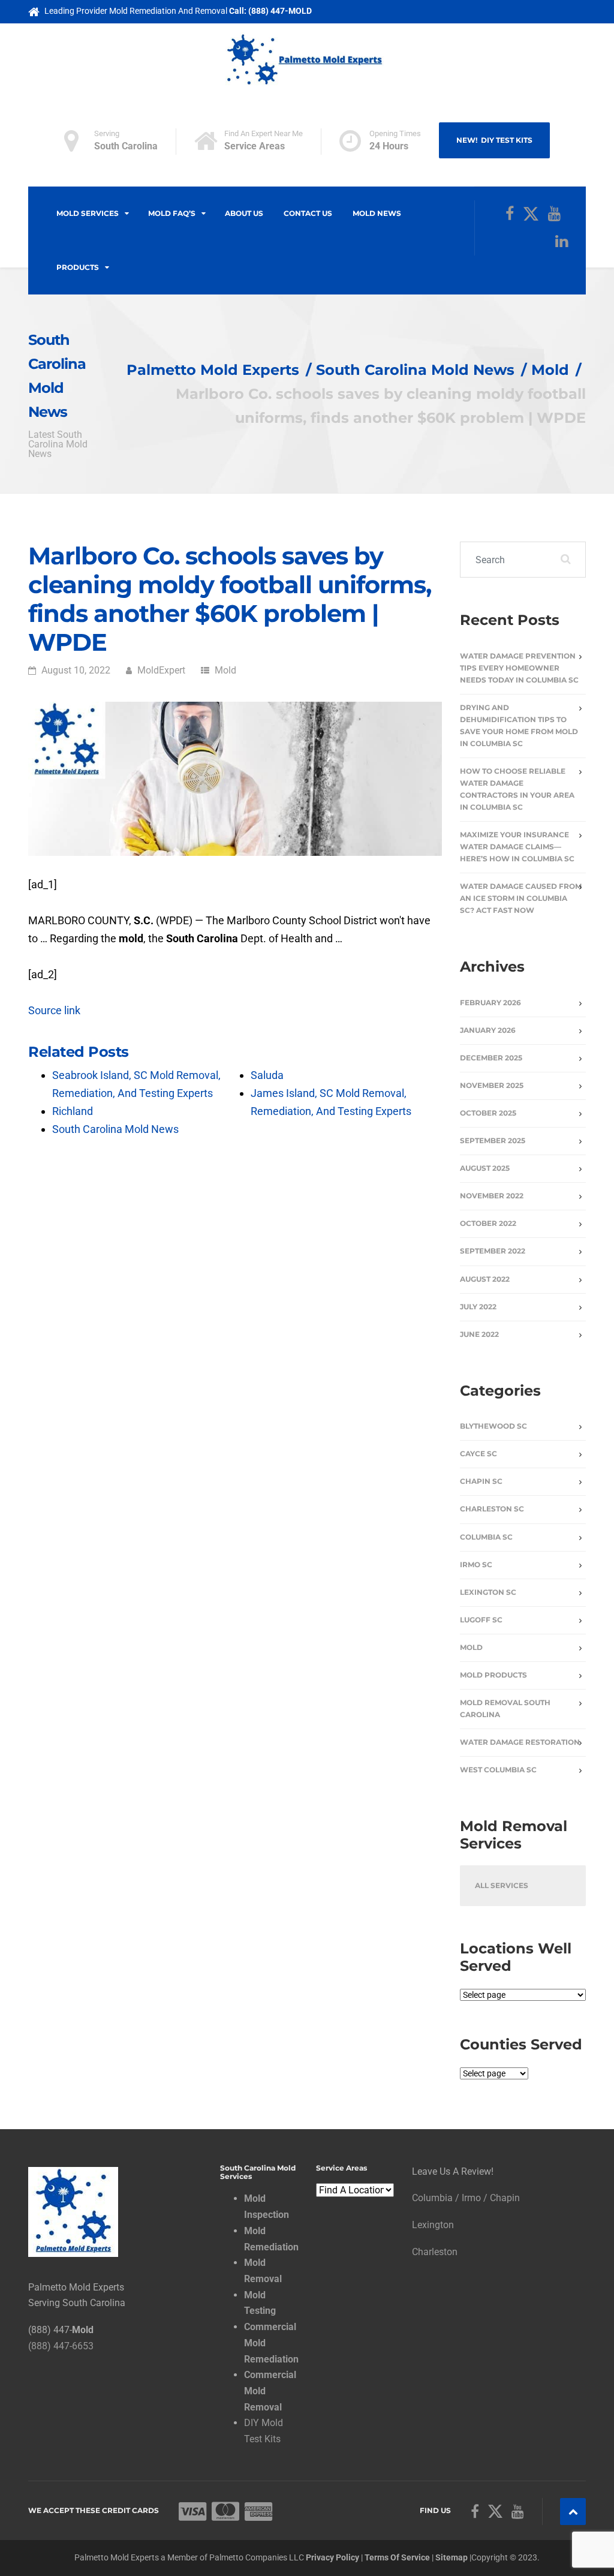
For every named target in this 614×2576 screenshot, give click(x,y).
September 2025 (493, 1140)
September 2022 (493, 1251)
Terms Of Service (397, 2557)
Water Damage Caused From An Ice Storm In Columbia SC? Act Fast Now (521, 898)
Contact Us (308, 213)
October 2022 (488, 1223)
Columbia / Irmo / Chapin (466, 2198)
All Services (502, 1885)
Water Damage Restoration (520, 1742)
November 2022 (492, 1196)
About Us (244, 213)
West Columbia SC (498, 1770)
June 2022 (479, 1334)
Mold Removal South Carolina (505, 1708)
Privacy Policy (332, 2557)
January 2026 (488, 1030)
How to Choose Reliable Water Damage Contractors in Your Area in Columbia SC (517, 789)
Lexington (433, 2225)
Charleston (435, 2252)
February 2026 (490, 1003)
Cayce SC (478, 1454)
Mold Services (88, 213)
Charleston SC (492, 1509)
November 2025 (492, 1085)
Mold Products (493, 1675)
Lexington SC (488, 1592)
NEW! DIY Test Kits (494, 140)
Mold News (377, 213)
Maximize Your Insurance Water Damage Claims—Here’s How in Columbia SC (517, 847)
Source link (54, 1010)
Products (78, 267)
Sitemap (452, 2557)
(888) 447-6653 (61, 2346)
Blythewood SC (493, 1426)
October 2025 (488, 1113)
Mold (225, 670)
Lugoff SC (481, 1620)
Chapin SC (481, 1481)
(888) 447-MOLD (280, 11)
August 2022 (485, 1279)
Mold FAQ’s (172, 213)
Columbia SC (486, 1537)
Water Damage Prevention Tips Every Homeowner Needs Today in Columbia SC (519, 668)
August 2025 (485, 1168)
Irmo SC (476, 1564)
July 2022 (478, 1307)
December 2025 (491, 1058)
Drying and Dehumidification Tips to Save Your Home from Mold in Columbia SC (519, 725)
